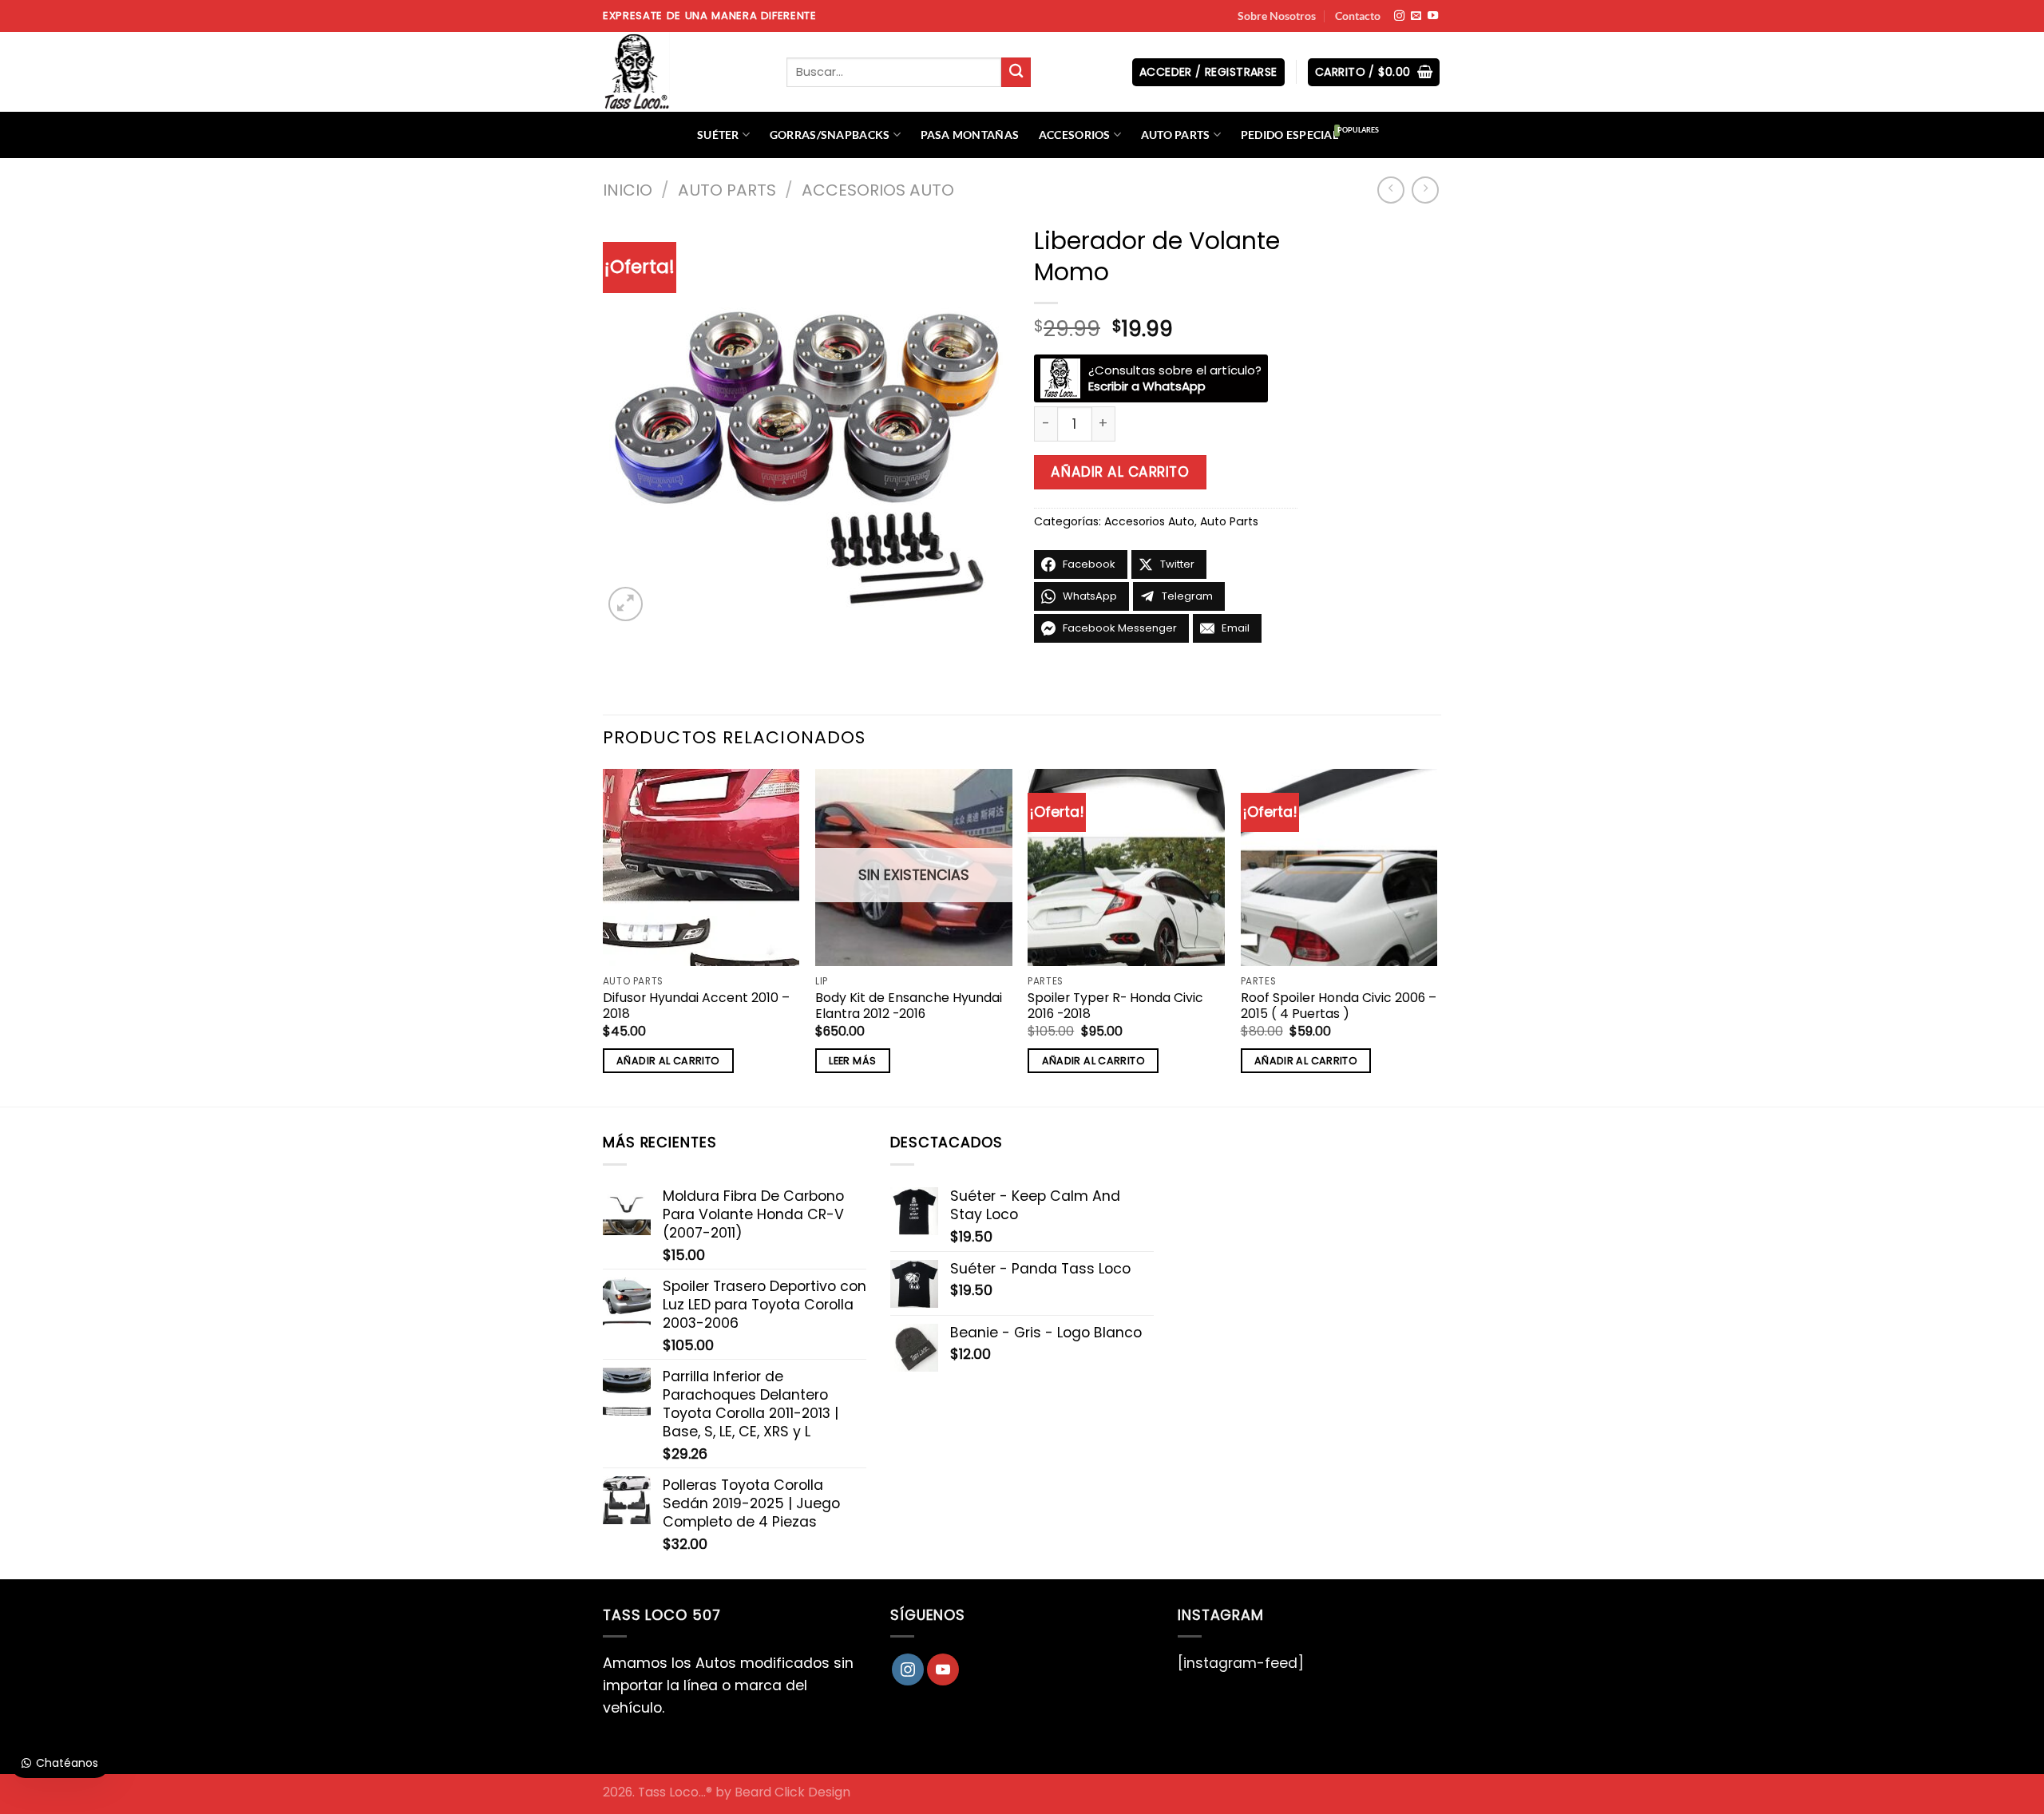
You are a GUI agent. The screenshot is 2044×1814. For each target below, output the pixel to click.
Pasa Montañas (970, 135)
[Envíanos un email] (1416, 16)
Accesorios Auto (878, 190)
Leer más (852, 1061)
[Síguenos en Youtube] (1433, 16)
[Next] (1436, 936)
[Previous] (604, 936)
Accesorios (1075, 135)
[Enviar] (1016, 72)
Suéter (718, 135)
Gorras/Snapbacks (830, 135)
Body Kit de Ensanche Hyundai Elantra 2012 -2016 (909, 1006)
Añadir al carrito (1120, 472)
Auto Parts (1176, 135)
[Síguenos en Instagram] (1399, 16)
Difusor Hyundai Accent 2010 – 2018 (696, 1006)
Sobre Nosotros (1277, 16)
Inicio (628, 190)
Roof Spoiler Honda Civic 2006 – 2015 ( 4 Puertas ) (1339, 1006)
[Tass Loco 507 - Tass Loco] (683, 72)
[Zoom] (626, 604)
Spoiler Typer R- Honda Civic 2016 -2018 (1115, 1006)
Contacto (1358, 16)
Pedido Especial (1289, 135)
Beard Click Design (792, 1792)
